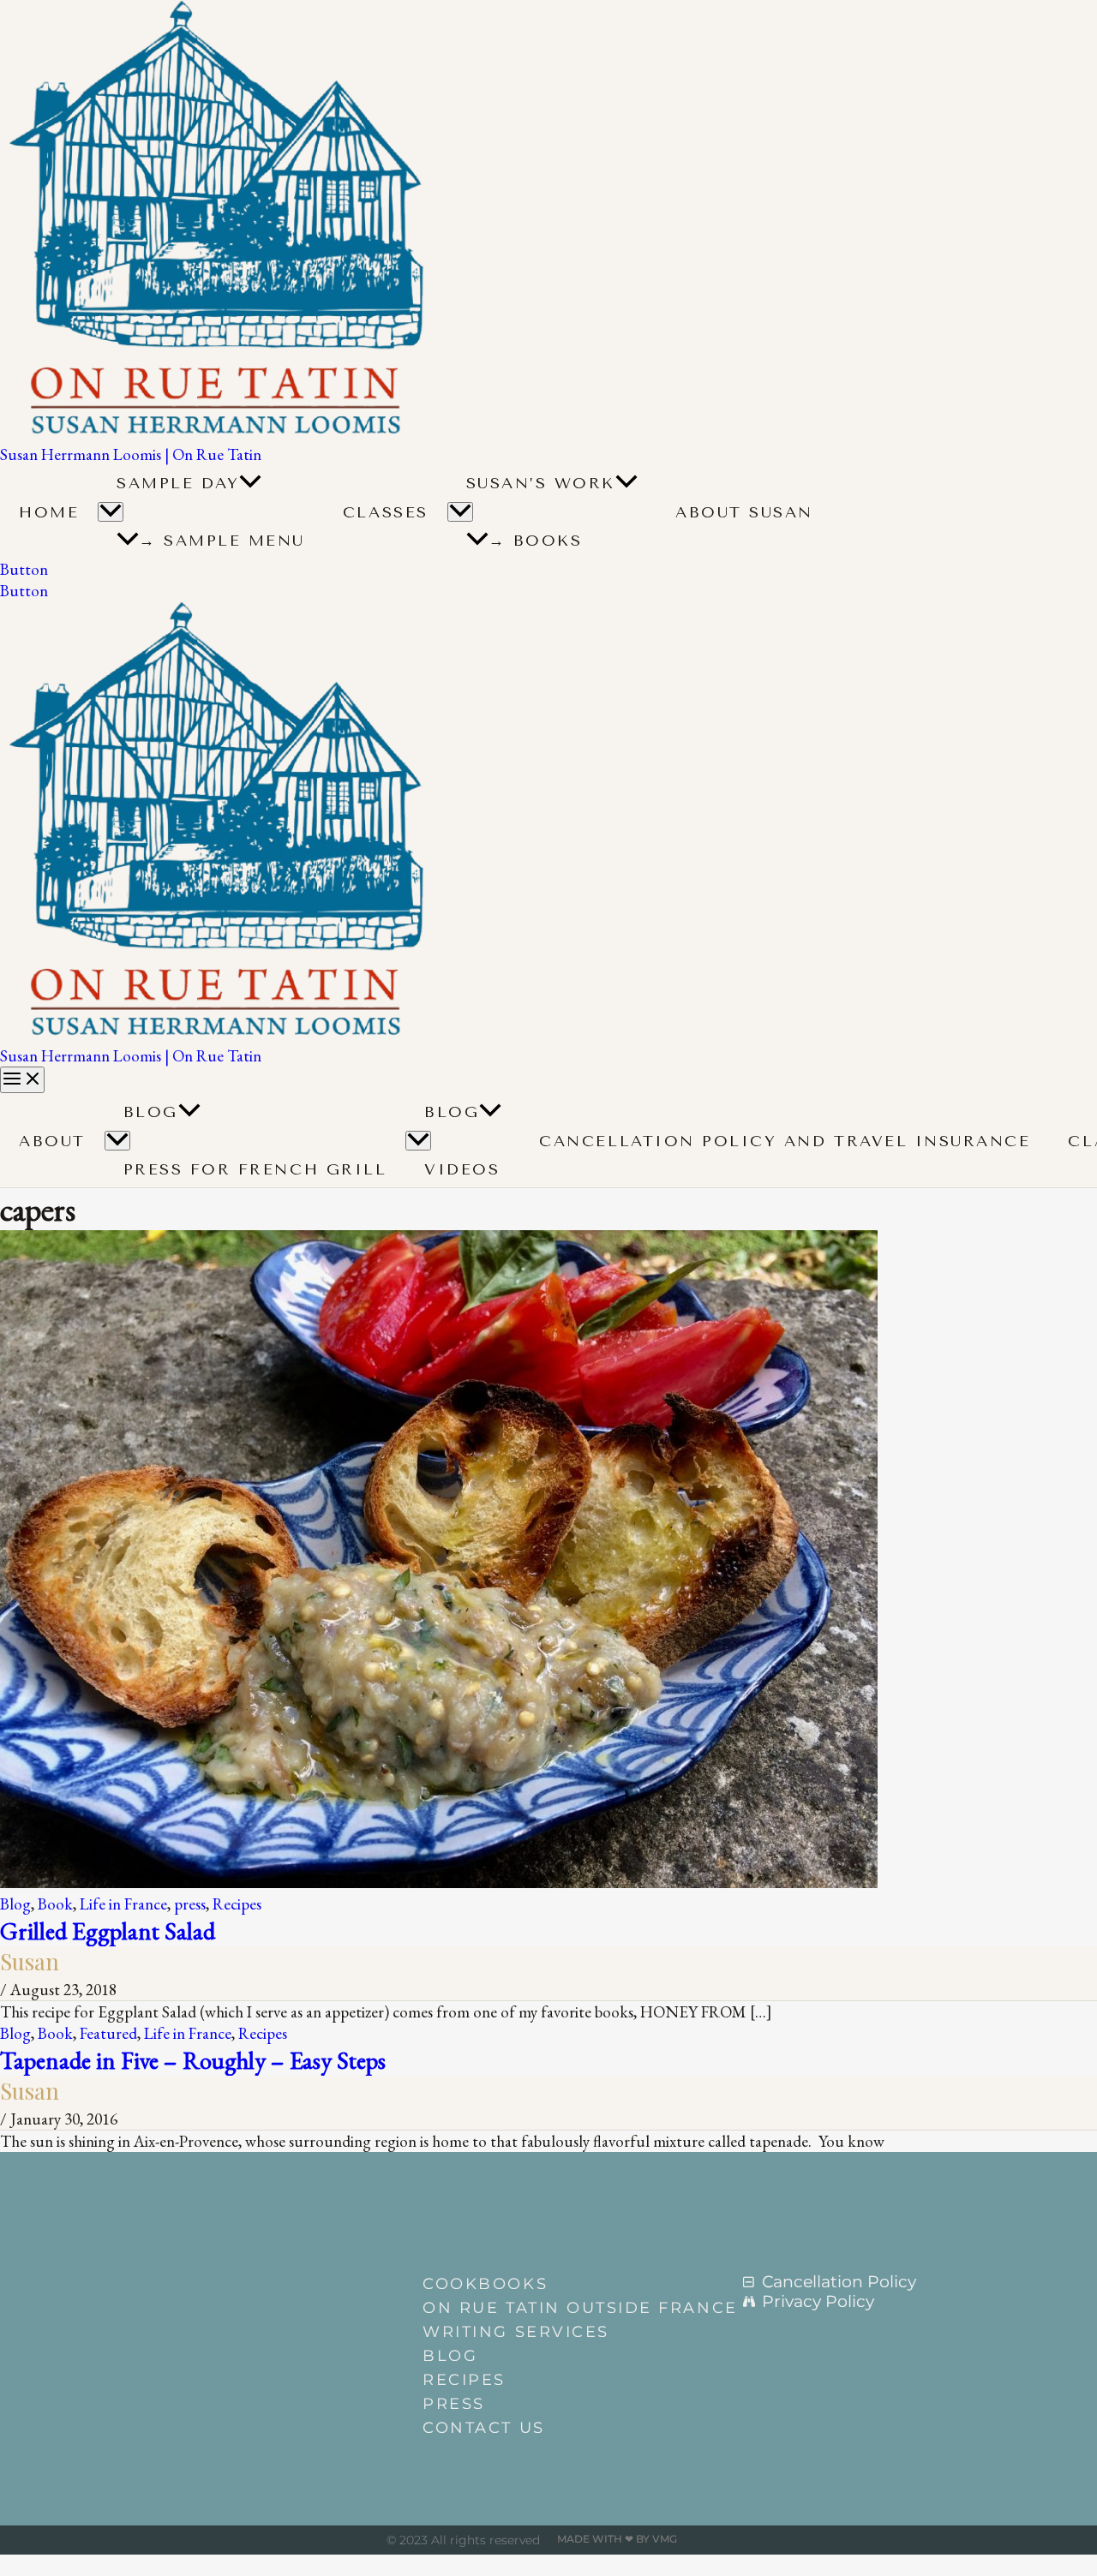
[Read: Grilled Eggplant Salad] (439, 1883)
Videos (462, 1169)
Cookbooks (485, 2284)
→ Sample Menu (222, 541)
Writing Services (516, 2332)
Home (49, 512)
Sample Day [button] (178, 483)
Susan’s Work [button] (541, 483)
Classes (386, 512)
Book (55, 1904)
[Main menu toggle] (22, 1080)
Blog (151, 1112)
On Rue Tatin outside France (557, 2308)
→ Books (536, 541)
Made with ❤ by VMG (617, 2539)
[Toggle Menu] (111, 512)
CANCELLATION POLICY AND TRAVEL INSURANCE (785, 1141)
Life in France (123, 1904)
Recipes (237, 1904)
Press (454, 2404)
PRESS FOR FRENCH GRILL (255, 1169)
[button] (250, 483)
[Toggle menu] (117, 1141)
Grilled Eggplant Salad (108, 1931)
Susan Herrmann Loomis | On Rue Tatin (131, 454)
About (52, 1141)
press (190, 1904)
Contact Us (483, 2428)
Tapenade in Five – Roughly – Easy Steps (193, 2060)
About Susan (744, 512)
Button (24, 591)
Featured (108, 2033)
